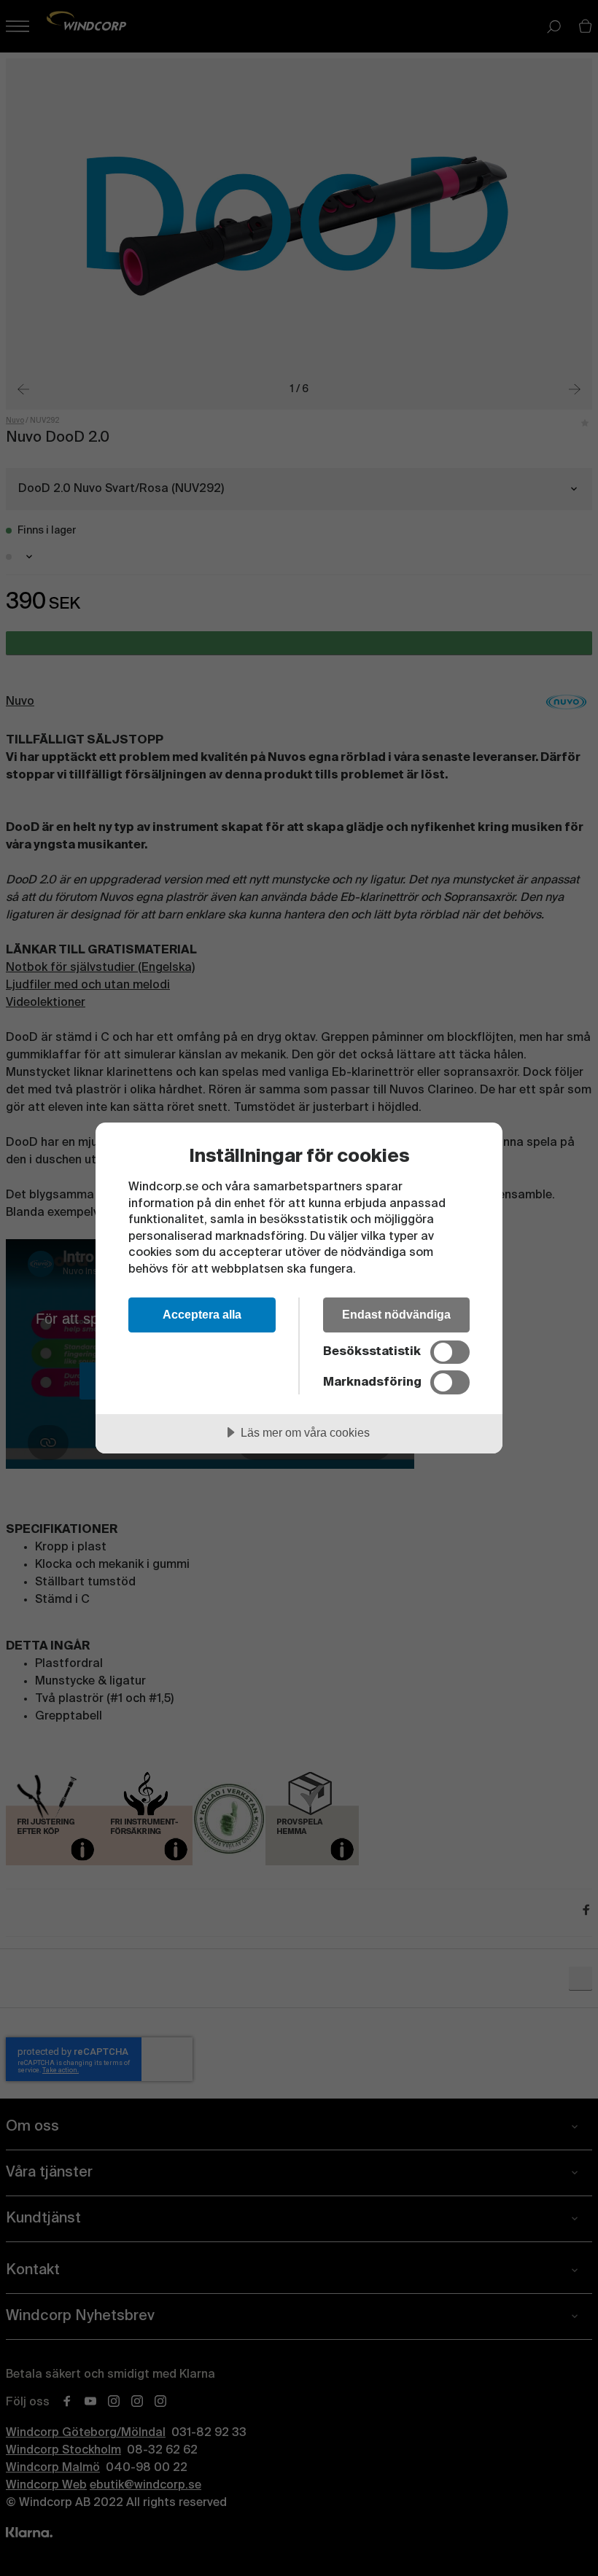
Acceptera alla (202, 1314)
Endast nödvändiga (396, 1314)
